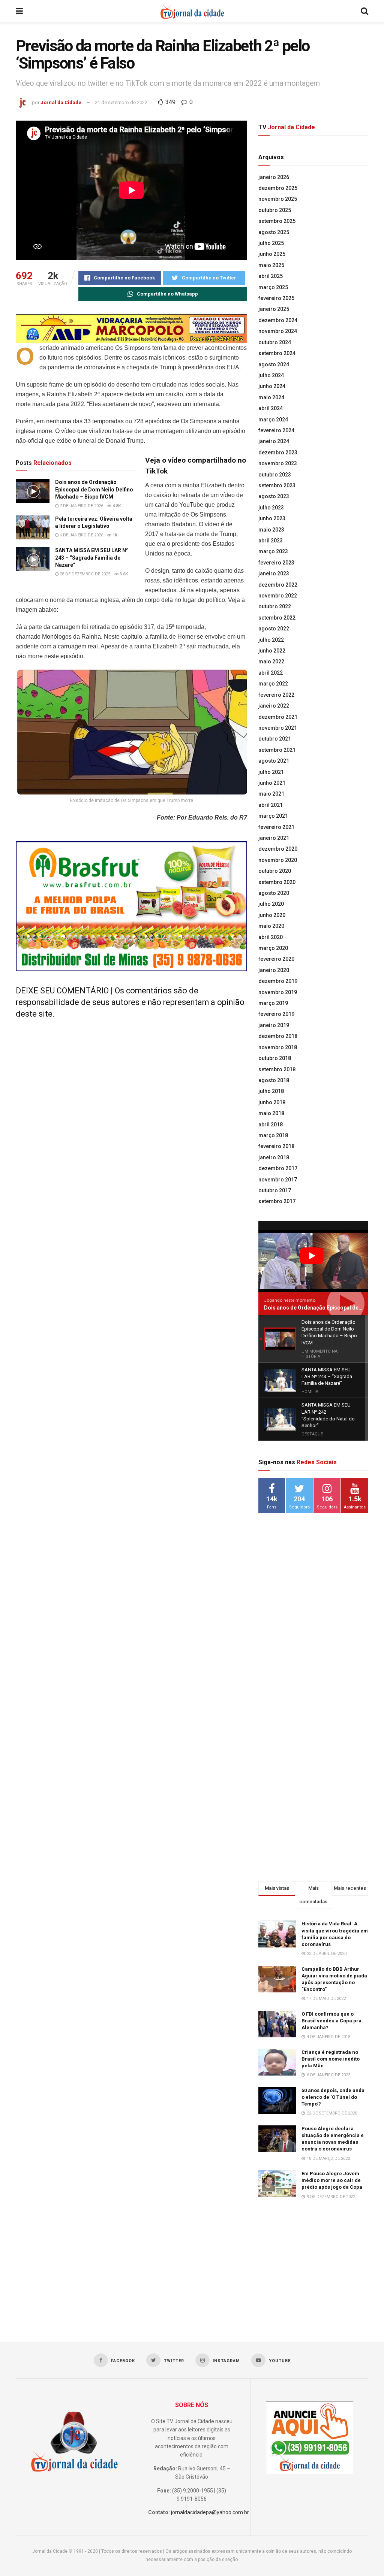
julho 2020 (271, 904)
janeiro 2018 (274, 1157)
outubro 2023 (275, 475)
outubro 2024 (275, 342)
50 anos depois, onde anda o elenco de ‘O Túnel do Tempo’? (333, 2097)
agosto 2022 (274, 629)
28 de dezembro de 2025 (84, 574)
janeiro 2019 (274, 1025)
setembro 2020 (277, 882)
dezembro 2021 (278, 717)
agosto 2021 (274, 761)
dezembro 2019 (278, 981)
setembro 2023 (277, 485)
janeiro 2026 (274, 177)
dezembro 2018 (278, 1036)
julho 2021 (271, 772)
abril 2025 (271, 276)
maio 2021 (271, 794)
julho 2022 (271, 640)
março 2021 (273, 816)
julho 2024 (271, 375)
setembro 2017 (277, 1201)
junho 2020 (272, 915)
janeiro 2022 (274, 706)
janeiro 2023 (274, 573)
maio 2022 (271, 662)
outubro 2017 (275, 1190)
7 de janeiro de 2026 (81, 506)
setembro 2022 (277, 618)
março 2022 (273, 684)
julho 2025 (271, 243)
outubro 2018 (275, 1058)
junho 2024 (272, 386)
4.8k (116, 506)
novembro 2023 (278, 463)
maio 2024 (271, 397)
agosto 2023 (274, 496)
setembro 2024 (277, 353)
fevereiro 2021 (276, 827)
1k (114, 535)
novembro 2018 (278, 1047)
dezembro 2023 (278, 452)
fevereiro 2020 (276, 959)
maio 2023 (271, 530)
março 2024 (273, 420)
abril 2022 (271, 673)
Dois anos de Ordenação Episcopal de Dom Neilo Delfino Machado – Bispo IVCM (94, 489)
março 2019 (273, 1003)
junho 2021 (272, 783)
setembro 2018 (277, 1069)
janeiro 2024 (274, 441)
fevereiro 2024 (276, 430)
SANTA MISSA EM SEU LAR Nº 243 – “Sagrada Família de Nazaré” (92, 558)
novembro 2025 (278, 199)
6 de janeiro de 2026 (81, 535)
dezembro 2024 (278, 320)
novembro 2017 (278, 1180)
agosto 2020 (274, 893)
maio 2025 (271, 265)
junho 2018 (272, 1102)
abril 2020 (271, 937)
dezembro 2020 (278, 849)
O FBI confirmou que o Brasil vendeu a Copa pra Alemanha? (331, 2021)
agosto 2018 (274, 1080)
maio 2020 (271, 926)
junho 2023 (272, 518)
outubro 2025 (275, 210)
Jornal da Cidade (61, 102)
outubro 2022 (275, 606)
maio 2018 (271, 1113)
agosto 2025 (274, 232)
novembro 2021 (278, 728)
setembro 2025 (277, 221)
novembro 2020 (278, 860)
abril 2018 (271, 1124)
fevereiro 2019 (276, 1014)
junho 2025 (272, 254)
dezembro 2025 (278, 188)
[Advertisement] (315, 1640)
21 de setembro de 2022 (121, 102)
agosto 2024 (274, 364)
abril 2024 (271, 408)
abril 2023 (271, 541)
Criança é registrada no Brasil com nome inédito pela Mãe (331, 2059)
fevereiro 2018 (276, 1146)
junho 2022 (272, 651)
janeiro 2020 (274, 970)
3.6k (123, 574)
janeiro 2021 (274, 838)
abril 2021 (271, 805)
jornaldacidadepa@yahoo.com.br (210, 2512)
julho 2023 (271, 508)
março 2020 (273, 948)
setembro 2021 (277, 750)
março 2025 (273, 287)
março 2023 (273, 551)
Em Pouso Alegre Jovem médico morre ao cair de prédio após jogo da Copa (332, 2180)
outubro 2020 (275, 871)
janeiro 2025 (274, 309)
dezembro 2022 (278, 585)
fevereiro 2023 (276, 563)
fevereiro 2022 (276, 695)
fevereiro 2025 (276, 298)
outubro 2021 (275, 739)
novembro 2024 (278, 331)
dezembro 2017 (278, 1168)
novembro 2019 (278, 992)
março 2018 (273, 1135)
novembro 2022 (278, 596)
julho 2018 (271, 1091)
